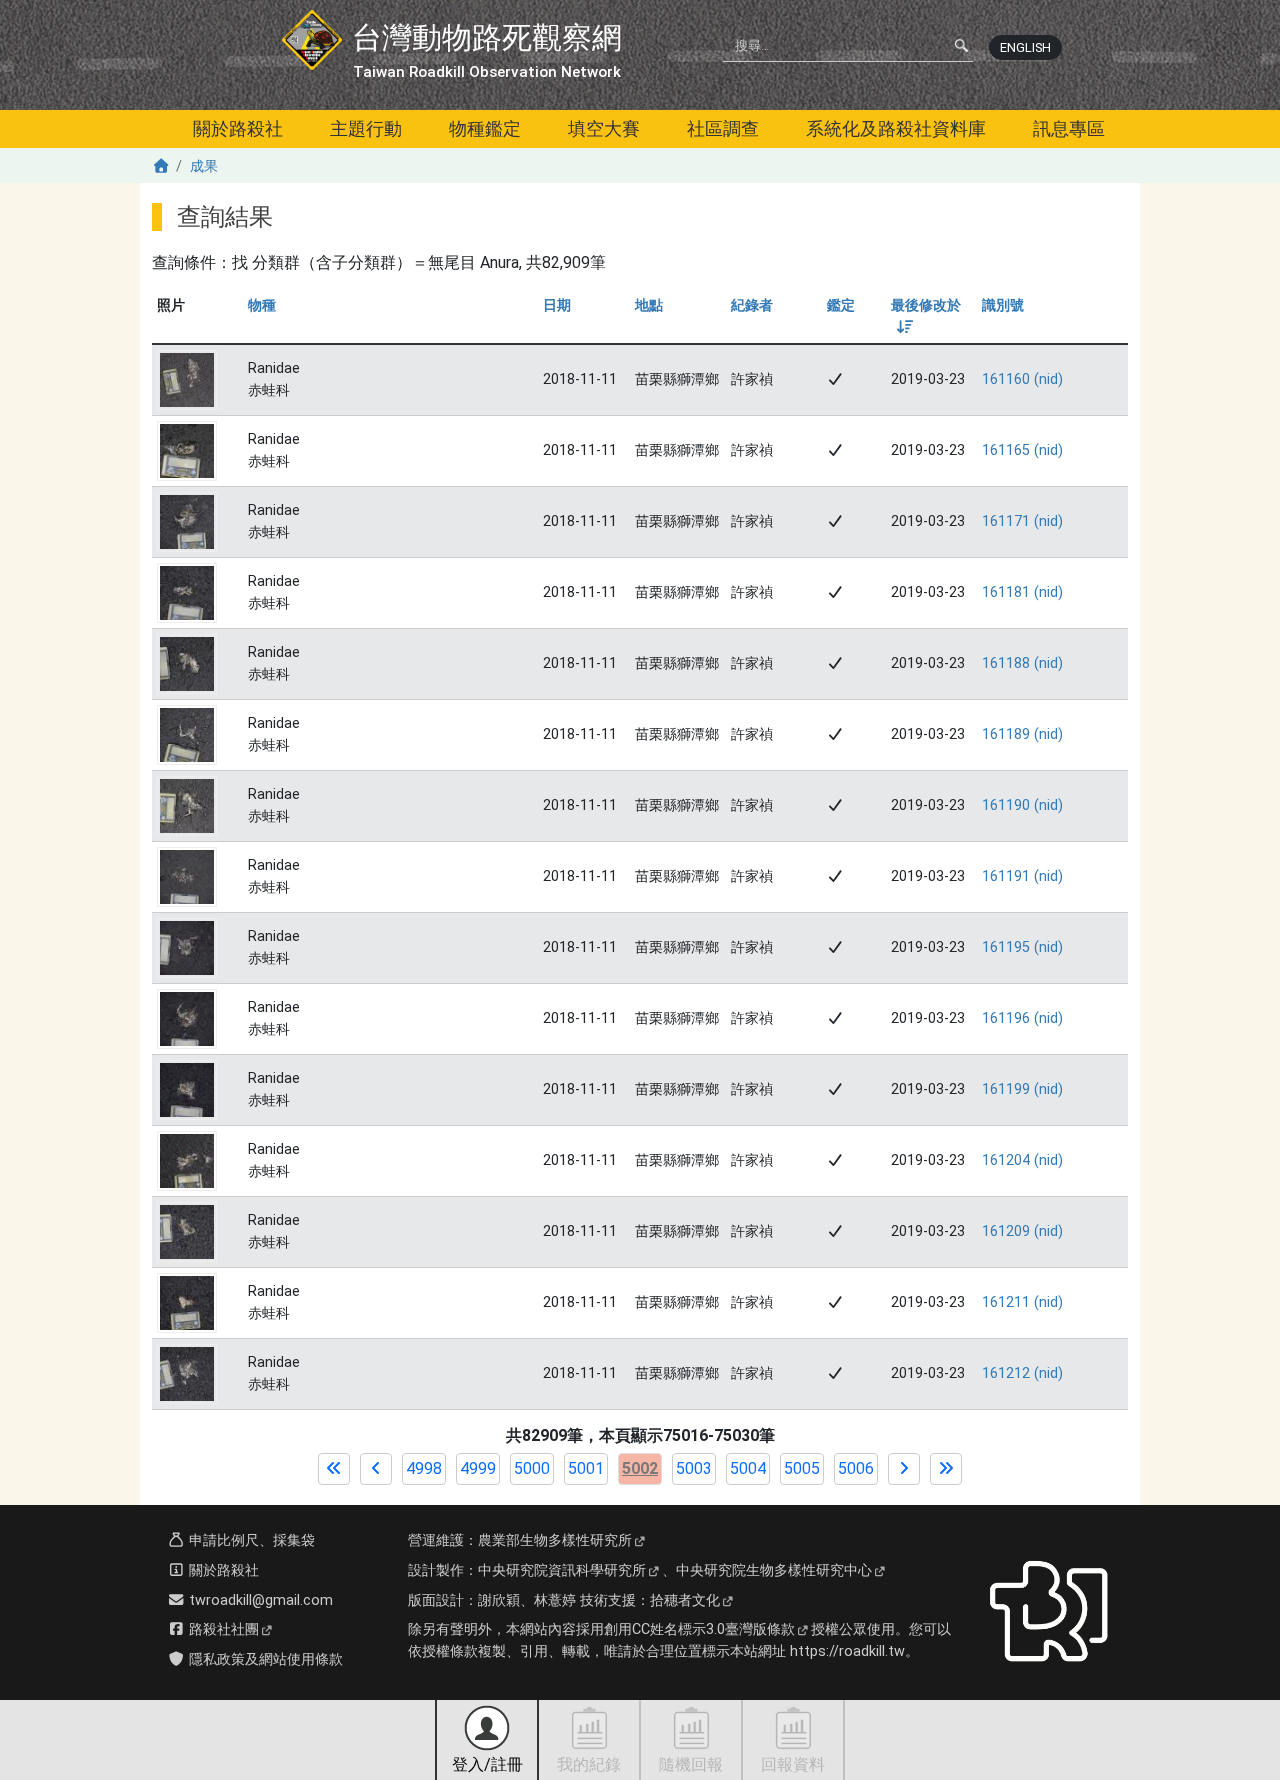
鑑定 (841, 305)
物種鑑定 (485, 128)
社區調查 (723, 128)
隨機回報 (691, 1764)
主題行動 (366, 128)
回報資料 (793, 1764)
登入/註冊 (487, 1764)
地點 (649, 305)
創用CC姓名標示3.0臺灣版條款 (699, 1629)
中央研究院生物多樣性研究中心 (774, 1570)
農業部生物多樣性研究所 (555, 1540)
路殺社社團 (222, 1629)
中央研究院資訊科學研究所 (562, 1570)
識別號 (1003, 305)
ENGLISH (1025, 47)
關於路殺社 (238, 128)
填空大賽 (604, 128)
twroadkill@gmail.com (259, 1600)
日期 (557, 305)
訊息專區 (1069, 128)
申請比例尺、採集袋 (250, 1540)
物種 (262, 305)
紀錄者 (752, 305)
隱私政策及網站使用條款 (264, 1659)
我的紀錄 (589, 1764)
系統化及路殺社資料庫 (896, 128)
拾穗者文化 (685, 1600)
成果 (204, 166)
